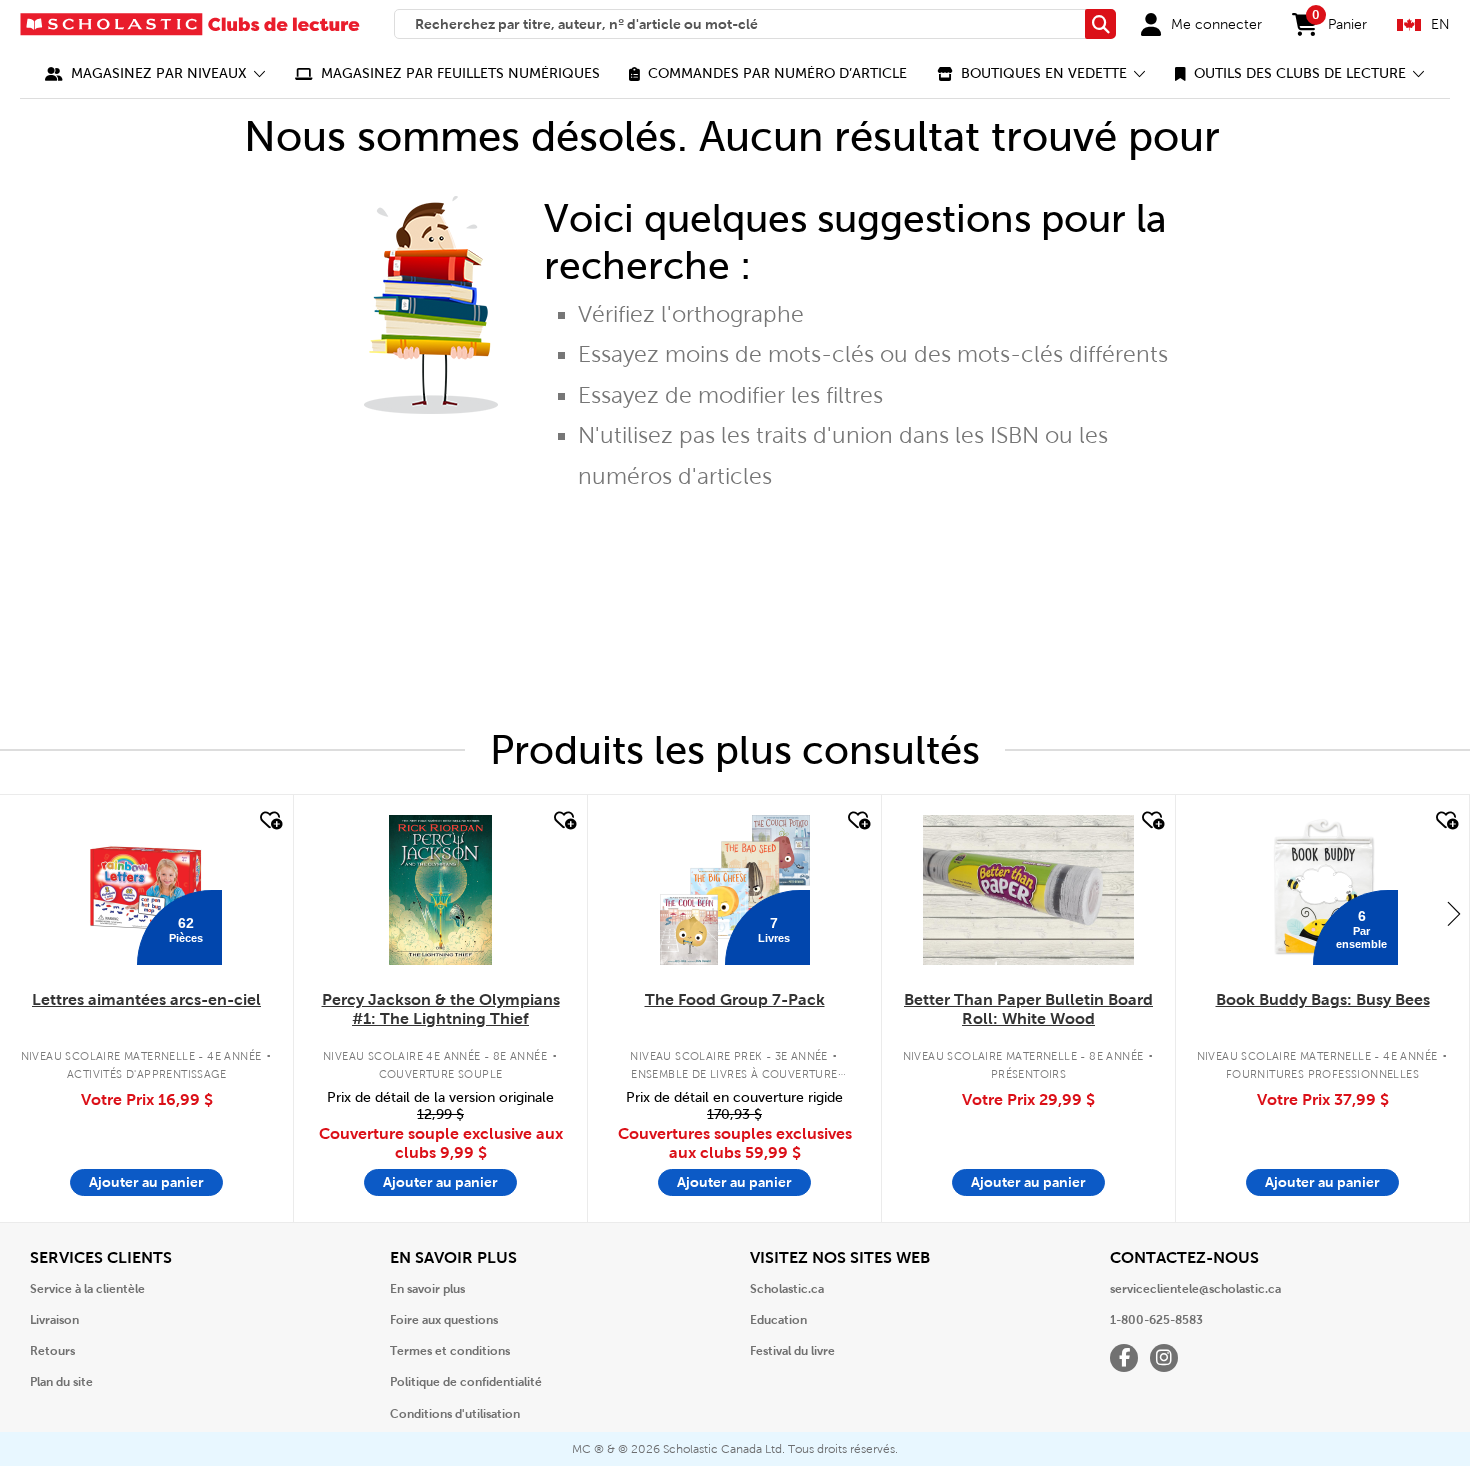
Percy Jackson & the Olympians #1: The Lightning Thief (441, 1009)
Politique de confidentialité (466, 1382)
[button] (155, 73)
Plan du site (61, 1382)
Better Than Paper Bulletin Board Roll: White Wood (1028, 1009)
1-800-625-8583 (1156, 1320)
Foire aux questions (444, 1320)
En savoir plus (427, 1289)
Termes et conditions (450, 1351)
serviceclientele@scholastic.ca (1195, 1289)
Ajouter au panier (146, 1182)
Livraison (54, 1320)
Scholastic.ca (787, 1289)
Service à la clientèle (87, 1289)
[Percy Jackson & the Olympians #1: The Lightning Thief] (440, 890)
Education (778, 1320)
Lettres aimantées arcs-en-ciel (146, 999)
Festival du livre (792, 1351)
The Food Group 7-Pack (735, 999)
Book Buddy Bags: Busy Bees (1323, 999)
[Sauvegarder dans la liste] (269, 821)
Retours (52, 1351)
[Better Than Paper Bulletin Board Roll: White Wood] (1028, 890)
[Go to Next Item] (1454, 913)
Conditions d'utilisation (455, 1414)
